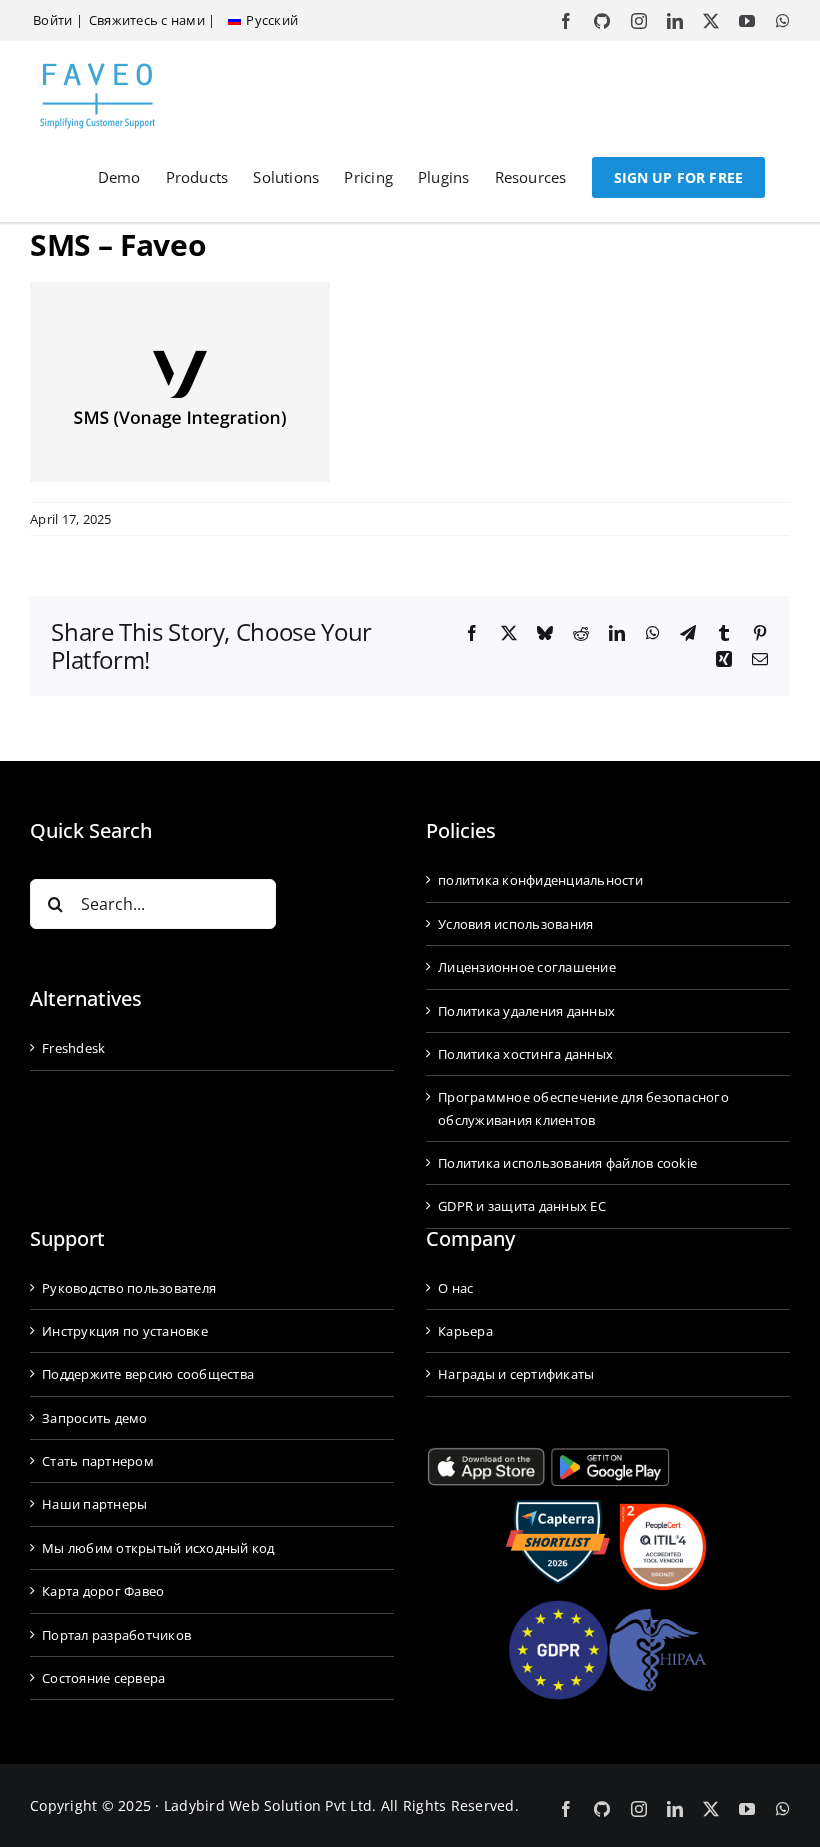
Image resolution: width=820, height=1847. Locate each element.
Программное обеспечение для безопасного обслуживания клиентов (583, 1108)
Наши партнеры (94, 1504)
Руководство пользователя (129, 1288)
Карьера (465, 1331)
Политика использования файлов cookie (567, 1163)
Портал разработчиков (116, 1635)
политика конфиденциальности (540, 880)
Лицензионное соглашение (527, 967)
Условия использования (515, 924)
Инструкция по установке (125, 1331)
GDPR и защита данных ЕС (522, 1206)
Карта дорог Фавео (103, 1591)
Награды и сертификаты (516, 1374)
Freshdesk (73, 1048)
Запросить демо (95, 1418)
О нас (455, 1288)
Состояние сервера (103, 1678)
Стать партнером (98, 1461)
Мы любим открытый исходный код (158, 1548)
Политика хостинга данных (525, 1054)
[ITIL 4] (663, 1511)
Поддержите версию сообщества (148, 1374)
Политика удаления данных (526, 1011)
